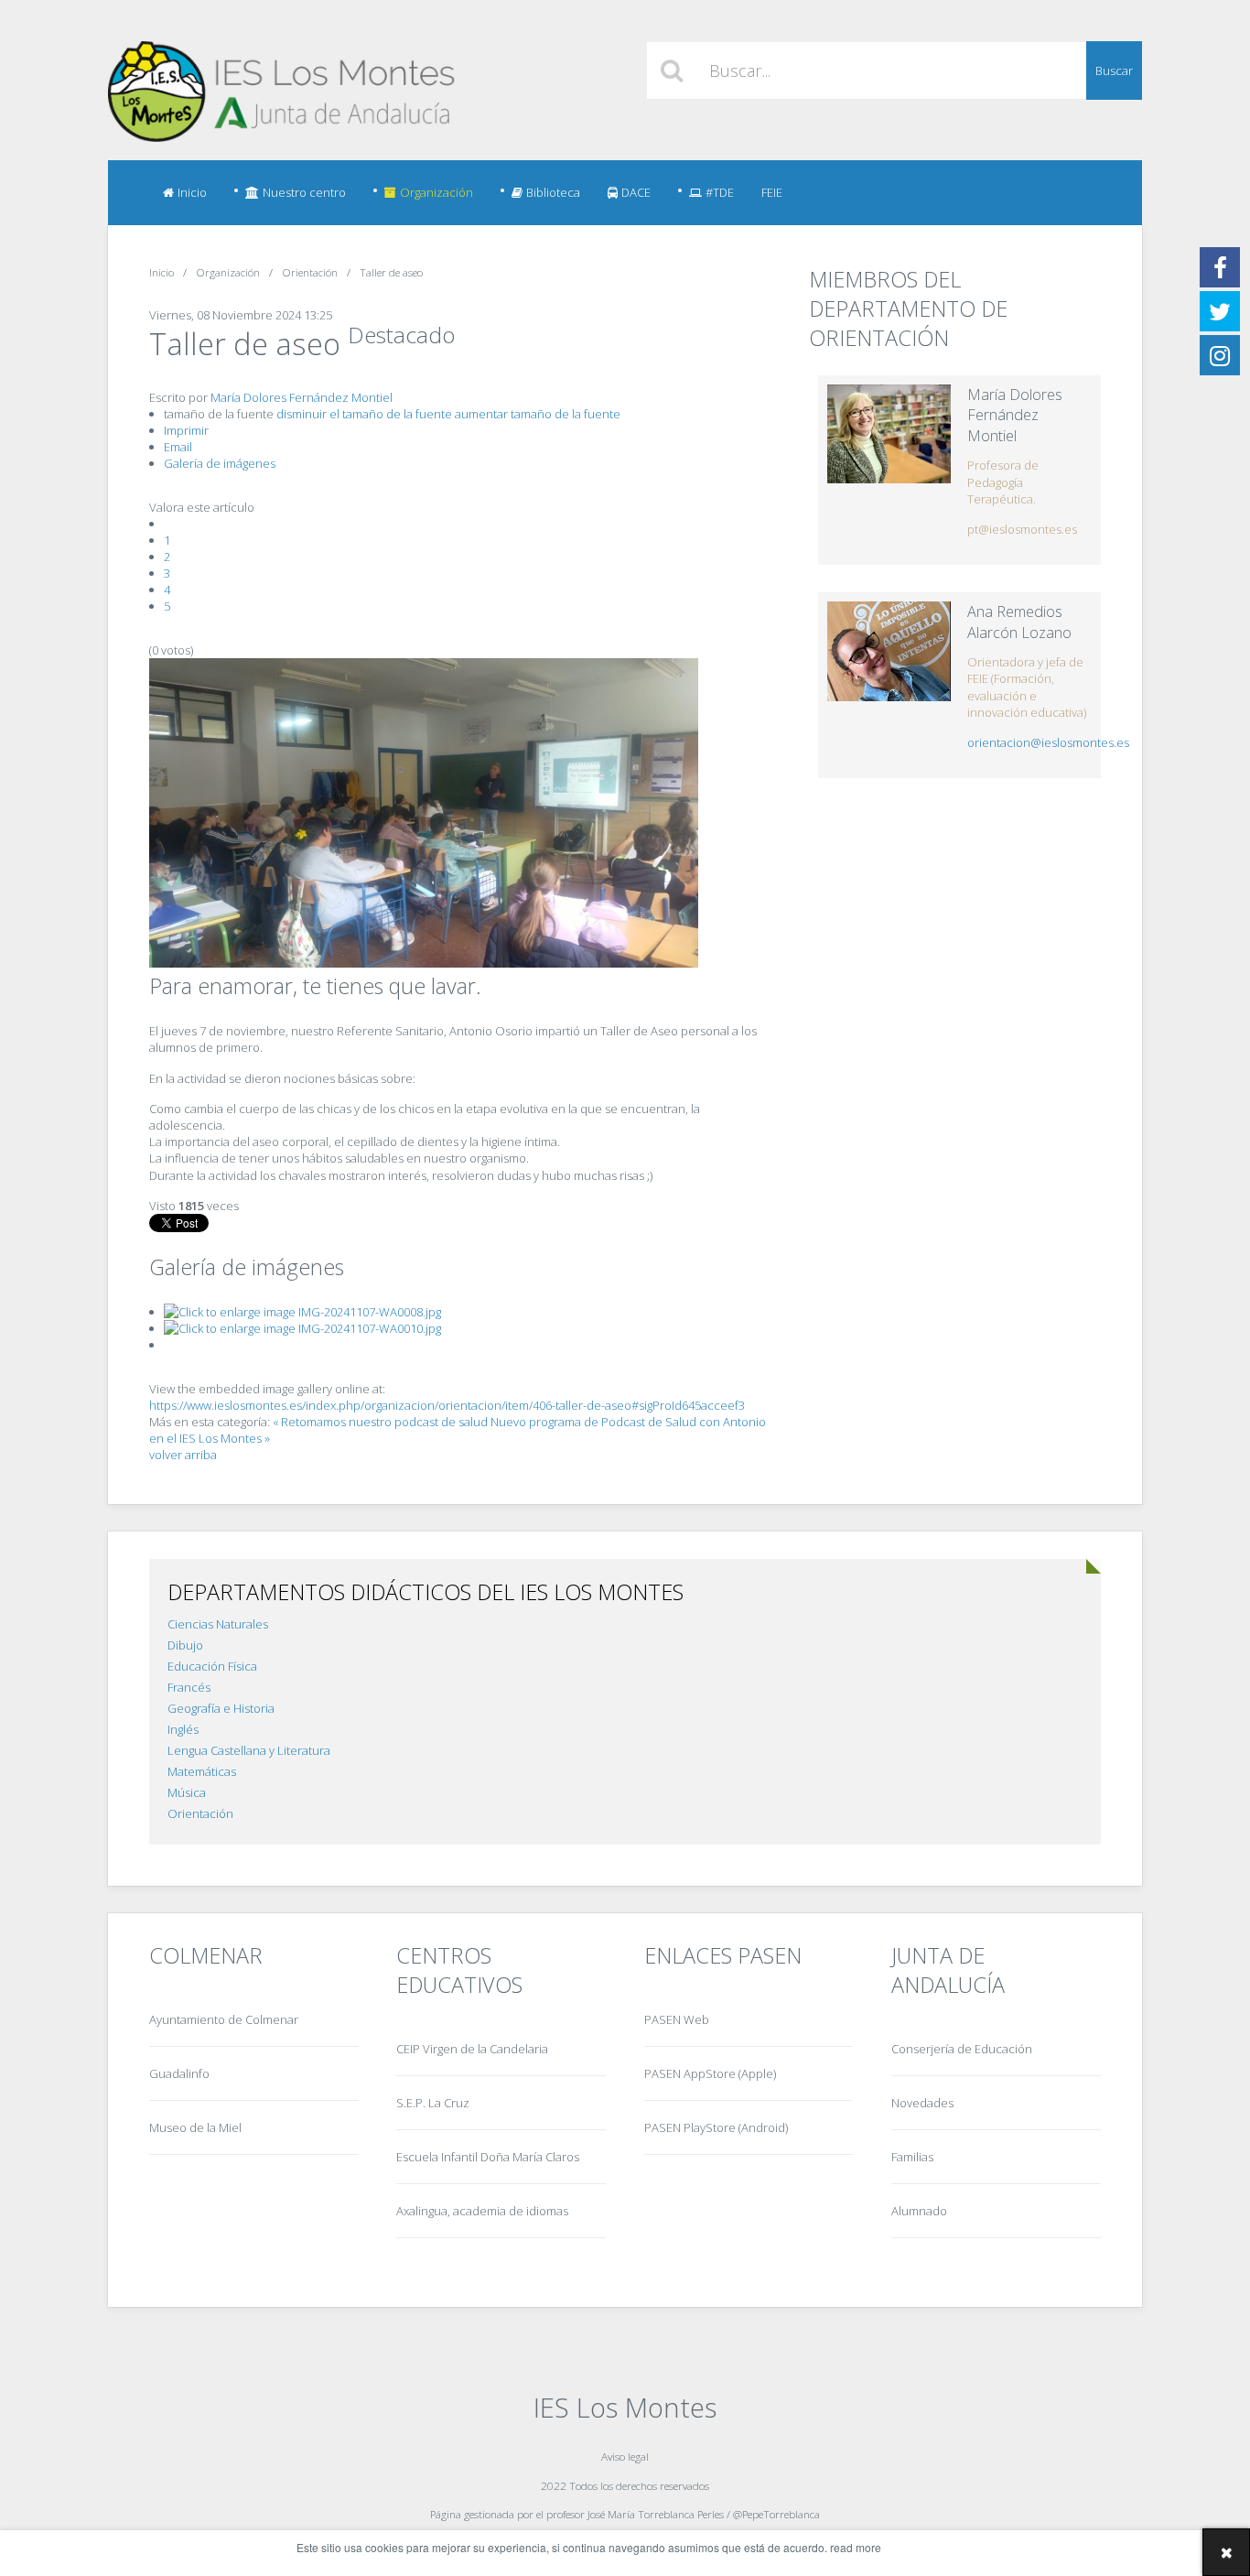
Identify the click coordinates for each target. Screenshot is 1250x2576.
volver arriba (183, 1455)
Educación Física (212, 1666)
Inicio (192, 192)
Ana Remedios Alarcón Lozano (1019, 622)
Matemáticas (202, 1771)
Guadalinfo (179, 2073)
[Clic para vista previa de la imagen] (424, 963)
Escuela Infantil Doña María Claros (488, 2157)
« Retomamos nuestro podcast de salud (380, 1422)
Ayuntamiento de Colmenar (224, 2019)
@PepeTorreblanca (776, 2514)
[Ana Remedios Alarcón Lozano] (889, 651)
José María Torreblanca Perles (656, 2514)
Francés (189, 1687)
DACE (636, 192)
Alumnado (919, 2211)
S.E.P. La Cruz (433, 2103)
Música (187, 1792)
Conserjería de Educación (962, 2049)
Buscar (1114, 70)
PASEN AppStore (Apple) (710, 2073)
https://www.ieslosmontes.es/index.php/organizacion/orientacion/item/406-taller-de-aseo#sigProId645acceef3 (447, 1405)
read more (856, 2547)
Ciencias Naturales (218, 1624)
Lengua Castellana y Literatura (249, 1750)
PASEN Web (677, 2019)
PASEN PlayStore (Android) (716, 2127)
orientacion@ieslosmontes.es (1048, 742)
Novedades (922, 2103)
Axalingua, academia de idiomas (482, 2211)
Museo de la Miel (195, 2127)
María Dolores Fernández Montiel (302, 397)
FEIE (772, 192)
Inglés (183, 1729)
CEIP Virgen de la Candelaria (472, 2049)
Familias (912, 2157)
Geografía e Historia (221, 1708)
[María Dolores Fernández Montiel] (889, 434)
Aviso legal (625, 2456)
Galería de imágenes (220, 463)
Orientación (200, 1813)
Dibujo (185, 1645)
